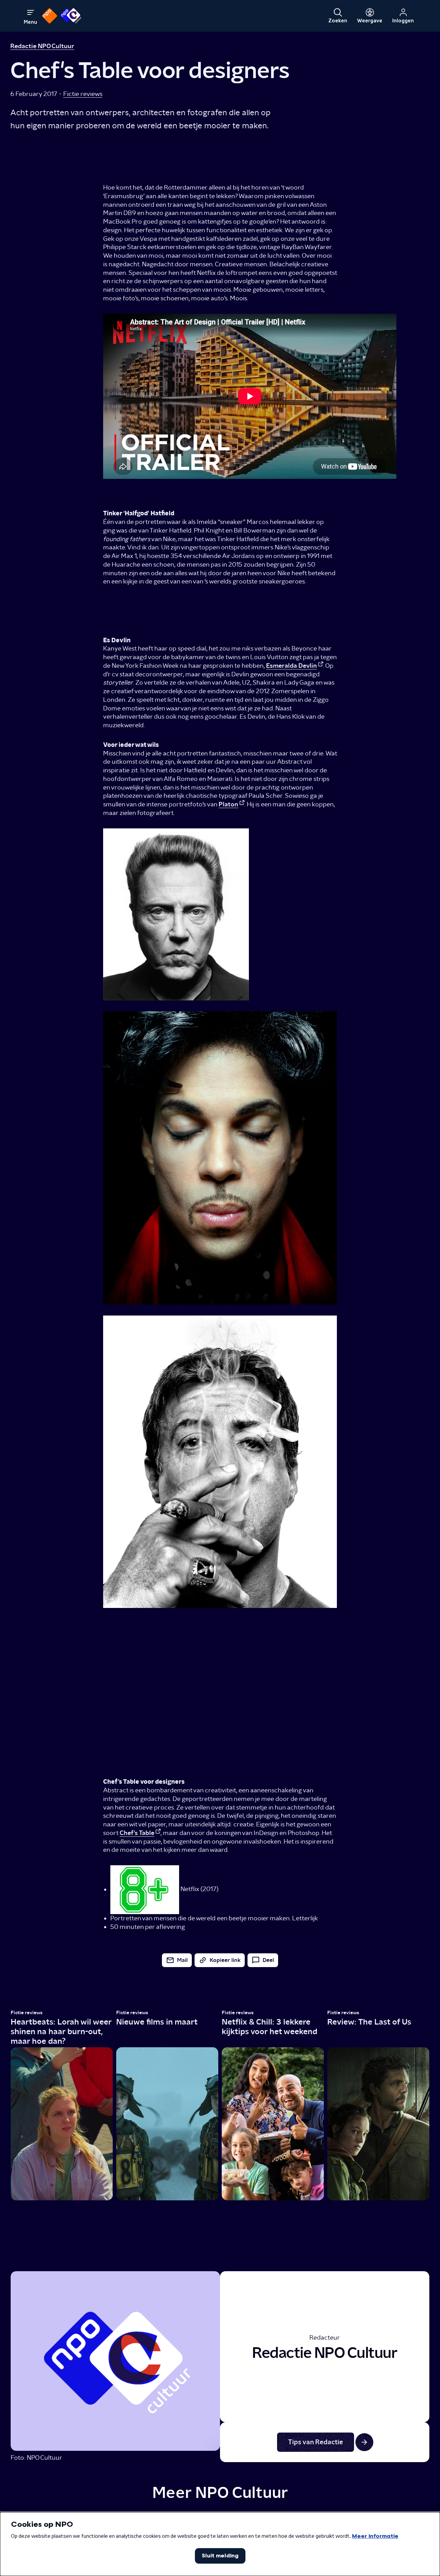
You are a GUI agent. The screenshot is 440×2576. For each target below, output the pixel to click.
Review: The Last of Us (369, 2022)
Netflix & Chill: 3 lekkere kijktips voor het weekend (269, 2026)
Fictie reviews (83, 94)
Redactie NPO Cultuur (42, 46)
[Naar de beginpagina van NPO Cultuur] (71, 16)
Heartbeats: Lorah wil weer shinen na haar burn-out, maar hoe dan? (61, 2031)
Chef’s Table (137, 1833)
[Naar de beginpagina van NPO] (49, 16)
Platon (228, 804)
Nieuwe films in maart (157, 2022)
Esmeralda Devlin (291, 666)
